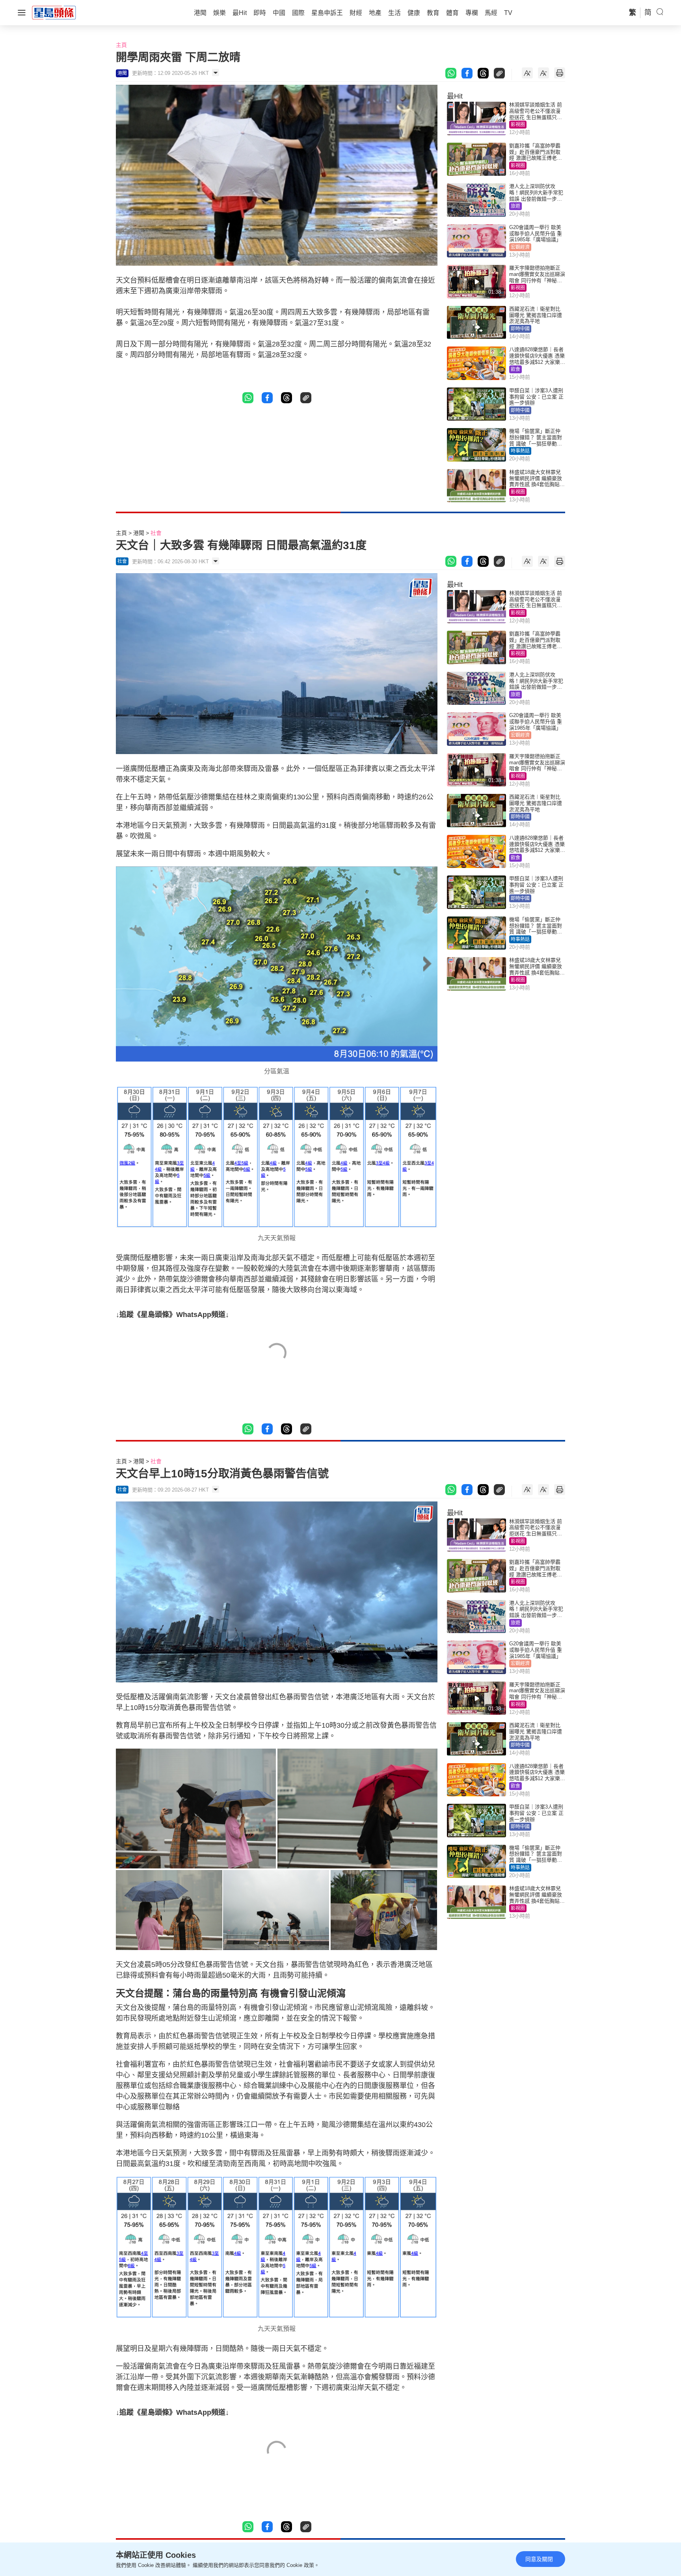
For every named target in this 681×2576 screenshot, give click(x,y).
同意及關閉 (539, 2559)
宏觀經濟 (520, 247)
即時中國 (520, 329)
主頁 (121, 45)
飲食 (515, 369)
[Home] (54, 12)
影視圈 (518, 125)
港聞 (139, 533)
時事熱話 (520, 451)
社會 (156, 533)
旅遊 (515, 206)
